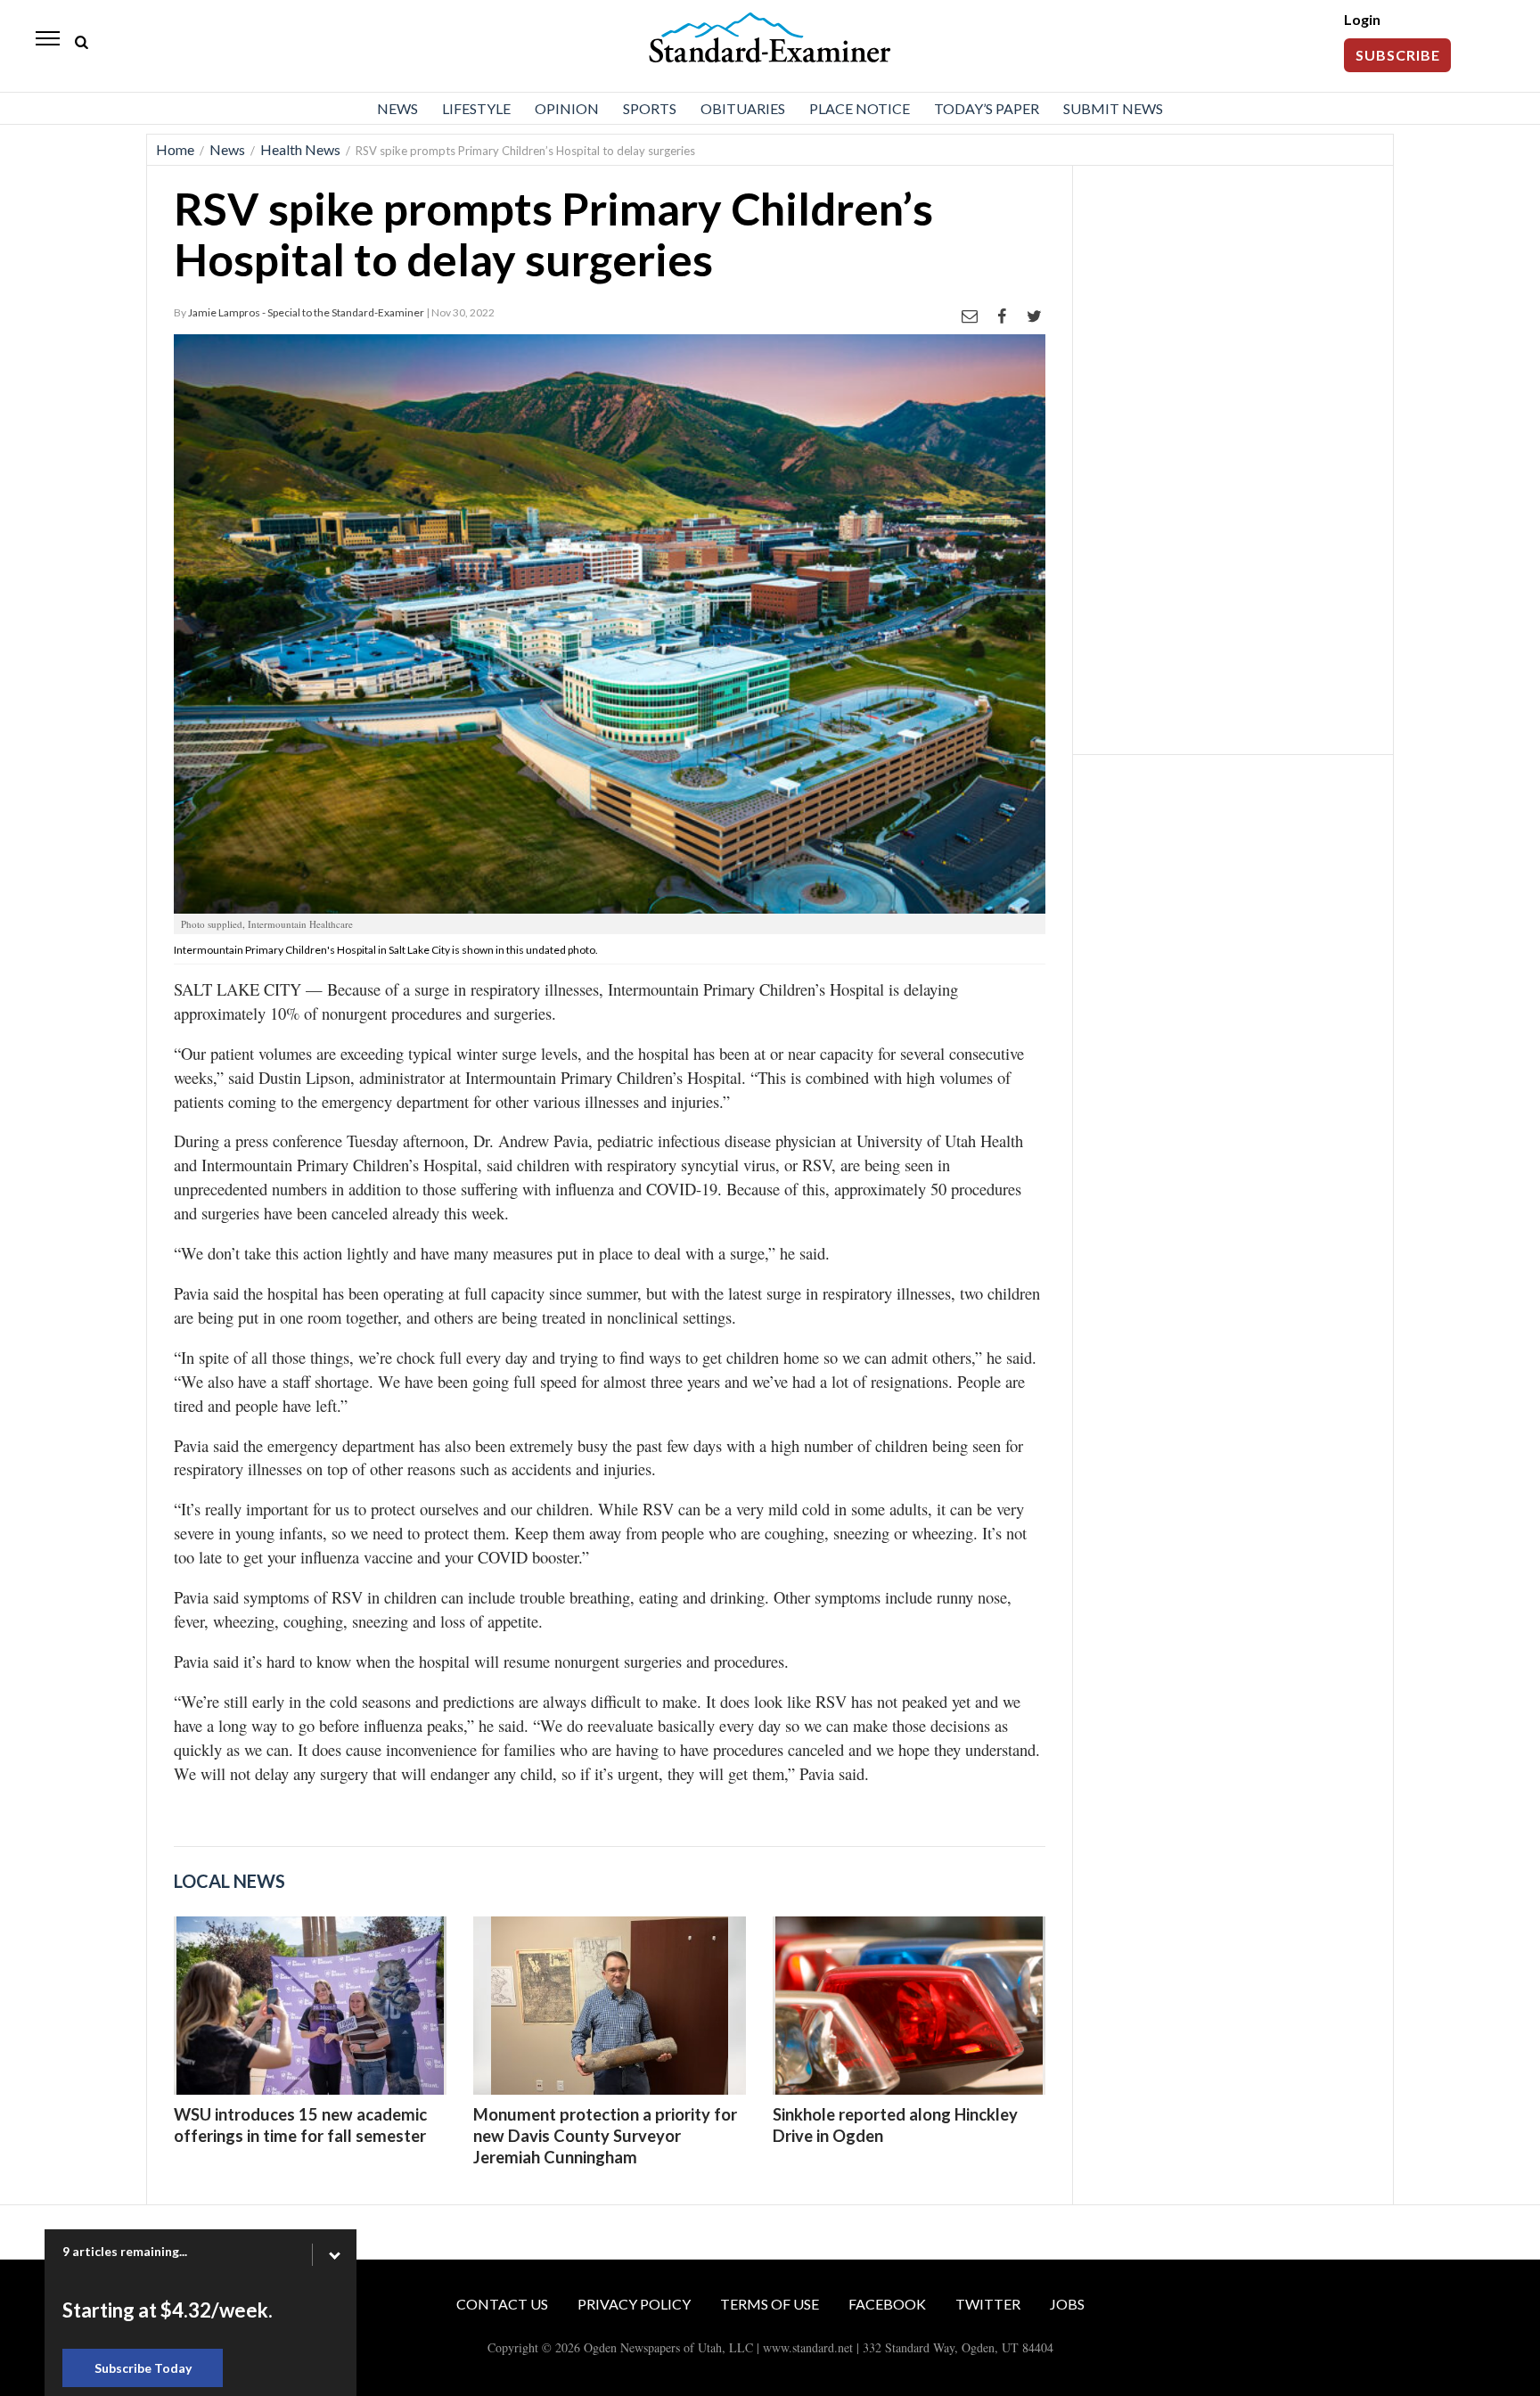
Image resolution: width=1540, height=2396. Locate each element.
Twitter (988, 2304)
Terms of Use (770, 2304)
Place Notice (860, 108)
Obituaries (743, 108)
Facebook (887, 2304)
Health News (300, 149)
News (397, 108)
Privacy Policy (634, 2304)
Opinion (567, 108)
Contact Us (502, 2304)
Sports (650, 108)
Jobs (1067, 2304)
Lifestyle (476, 108)
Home (175, 149)
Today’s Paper (987, 108)
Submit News (1113, 108)
